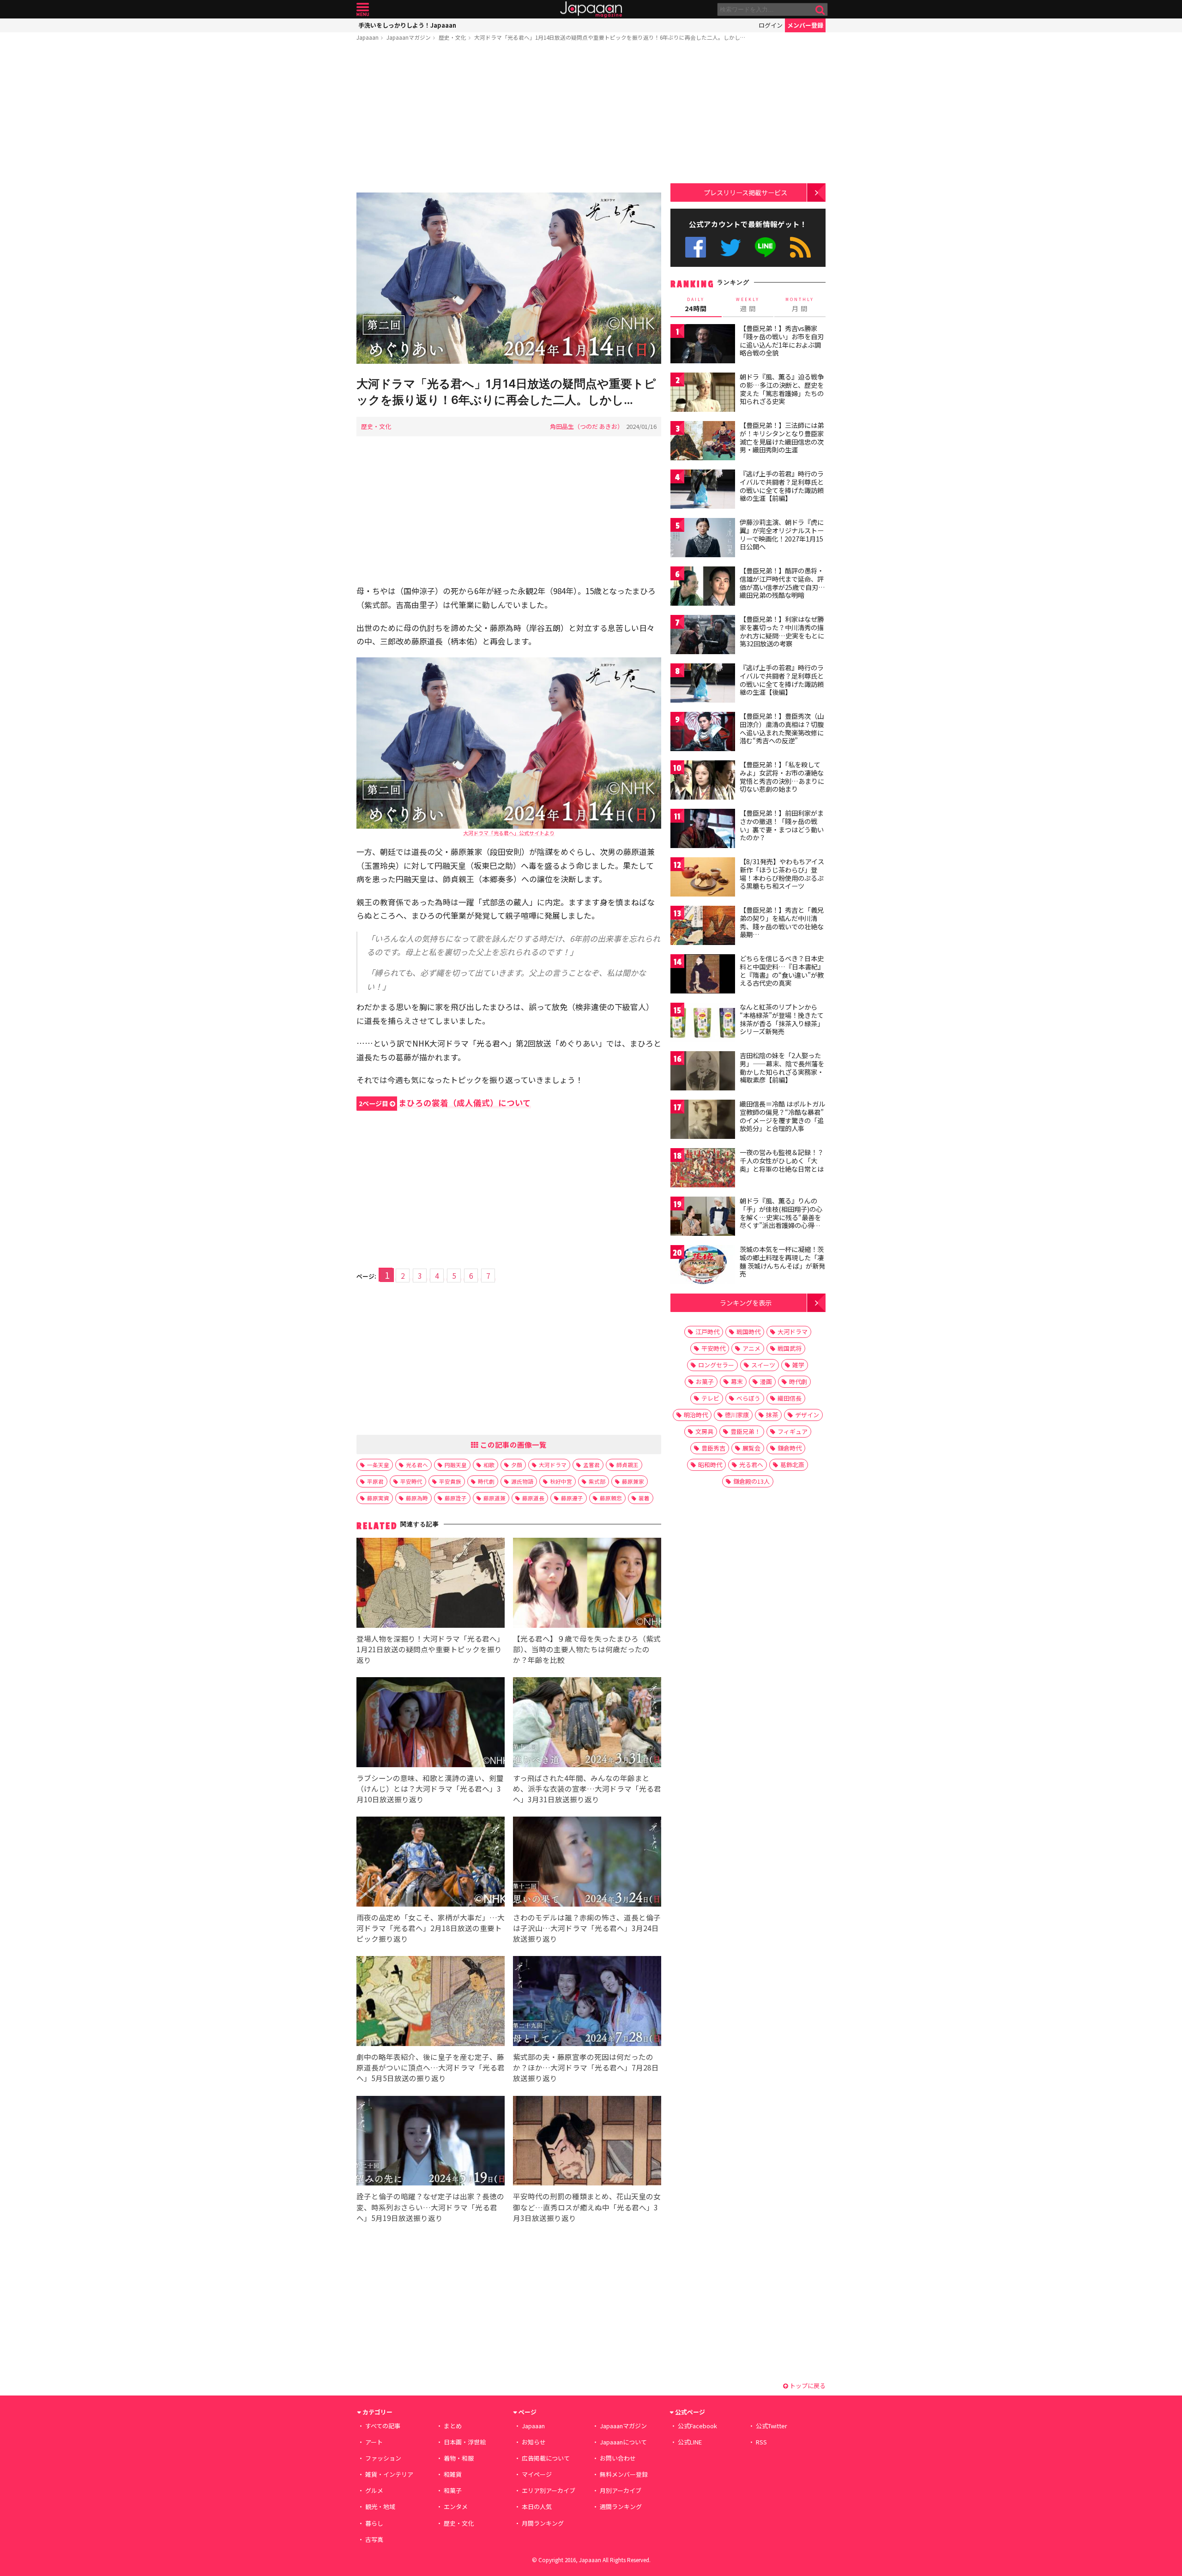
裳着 (644, 1498)
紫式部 (597, 1481)
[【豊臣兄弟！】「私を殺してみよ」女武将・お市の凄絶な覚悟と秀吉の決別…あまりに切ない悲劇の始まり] (703, 781)
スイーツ (763, 1365)
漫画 (766, 1381)
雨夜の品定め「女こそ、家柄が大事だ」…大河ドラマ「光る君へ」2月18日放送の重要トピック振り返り (431, 1928)
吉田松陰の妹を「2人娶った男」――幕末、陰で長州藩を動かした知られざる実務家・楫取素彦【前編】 (782, 1068)
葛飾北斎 (792, 1465)
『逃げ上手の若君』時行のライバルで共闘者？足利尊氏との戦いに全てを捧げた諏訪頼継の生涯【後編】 (782, 680)
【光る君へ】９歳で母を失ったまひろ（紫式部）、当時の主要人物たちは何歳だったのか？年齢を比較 (587, 1649)
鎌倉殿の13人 (751, 1481)
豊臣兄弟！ (745, 1431)
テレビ (710, 1398)
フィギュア (793, 1431)
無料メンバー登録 (624, 2474)
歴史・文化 (452, 37)
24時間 (696, 305)
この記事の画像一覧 (513, 1444)
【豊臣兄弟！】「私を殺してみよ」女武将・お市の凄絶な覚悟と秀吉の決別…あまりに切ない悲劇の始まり (782, 777)
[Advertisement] (509, 119)
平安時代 (411, 1481)
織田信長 (790, 1398)
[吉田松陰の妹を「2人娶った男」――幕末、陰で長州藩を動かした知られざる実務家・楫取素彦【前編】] (703, 1072)
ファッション (383, 2458)
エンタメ (456, 2507)
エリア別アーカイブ (549, 2490)
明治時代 (696, 1415)
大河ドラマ (553, 1465)
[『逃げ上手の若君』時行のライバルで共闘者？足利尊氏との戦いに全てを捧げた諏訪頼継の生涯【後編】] (703, 684)
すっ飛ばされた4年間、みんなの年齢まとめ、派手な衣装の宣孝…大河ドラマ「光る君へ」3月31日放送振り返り (587, 1788)
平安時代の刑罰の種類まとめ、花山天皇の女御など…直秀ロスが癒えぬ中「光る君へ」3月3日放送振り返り (587, 2207)
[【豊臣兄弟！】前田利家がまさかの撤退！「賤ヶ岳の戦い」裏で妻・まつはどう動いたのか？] (703, 830)
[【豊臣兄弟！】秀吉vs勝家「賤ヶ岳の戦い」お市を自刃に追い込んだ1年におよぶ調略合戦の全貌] (703, 345)
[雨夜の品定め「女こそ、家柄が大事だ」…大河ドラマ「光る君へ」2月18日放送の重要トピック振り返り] (431, 1863)
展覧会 (751, 1448)
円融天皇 (456, 1465)
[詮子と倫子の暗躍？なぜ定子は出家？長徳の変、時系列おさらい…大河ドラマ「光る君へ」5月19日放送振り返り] (431, 2142)
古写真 (374, 2539)
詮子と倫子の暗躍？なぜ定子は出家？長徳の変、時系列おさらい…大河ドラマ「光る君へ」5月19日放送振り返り (430, 2207)
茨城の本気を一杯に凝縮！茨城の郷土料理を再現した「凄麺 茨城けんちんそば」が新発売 (782, 1261)
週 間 (748, 305)
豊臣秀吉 (713, 1448)
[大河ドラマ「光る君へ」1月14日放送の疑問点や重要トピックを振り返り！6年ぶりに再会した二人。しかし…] (509, 280)
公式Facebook (696, 247)
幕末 (737, 1381)
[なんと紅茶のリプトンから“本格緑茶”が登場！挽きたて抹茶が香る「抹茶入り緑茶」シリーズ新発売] (703, 1024)
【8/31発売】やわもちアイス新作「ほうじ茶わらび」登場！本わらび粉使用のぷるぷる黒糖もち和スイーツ (782, 874)
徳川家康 (737, 1415)
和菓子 (453, 2490)
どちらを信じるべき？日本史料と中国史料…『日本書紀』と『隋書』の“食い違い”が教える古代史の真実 (782, 971)
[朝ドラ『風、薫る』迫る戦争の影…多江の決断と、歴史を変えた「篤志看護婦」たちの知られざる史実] (703, 394)
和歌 (489, 1465)
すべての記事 (383, 2426)
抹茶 (772, 1415)
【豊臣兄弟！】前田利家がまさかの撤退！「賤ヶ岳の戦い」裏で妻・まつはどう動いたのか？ (782, 825)
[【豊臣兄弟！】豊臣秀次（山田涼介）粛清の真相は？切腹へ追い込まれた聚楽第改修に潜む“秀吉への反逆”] (703, 733)
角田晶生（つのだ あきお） (587, 426)
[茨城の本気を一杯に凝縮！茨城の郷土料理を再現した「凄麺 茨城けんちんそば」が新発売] (703, 1266)
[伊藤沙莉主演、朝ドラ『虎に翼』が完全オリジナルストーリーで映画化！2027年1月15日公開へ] (703, 539)
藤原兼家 (633, 1481)
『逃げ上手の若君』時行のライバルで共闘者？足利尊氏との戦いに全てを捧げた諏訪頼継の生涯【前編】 (782, 486)
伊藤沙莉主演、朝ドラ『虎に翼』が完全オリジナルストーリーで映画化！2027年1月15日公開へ (782, 534)
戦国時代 (748, 1332)
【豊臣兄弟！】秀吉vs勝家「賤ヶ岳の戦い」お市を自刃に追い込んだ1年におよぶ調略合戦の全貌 (782, 340)
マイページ (537, 2474)
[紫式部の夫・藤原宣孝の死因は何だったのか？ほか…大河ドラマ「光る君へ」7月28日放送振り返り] (587, 2002)
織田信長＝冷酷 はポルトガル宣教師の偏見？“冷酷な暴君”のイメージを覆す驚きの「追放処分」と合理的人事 (782, 1116)
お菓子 (705, 1381)
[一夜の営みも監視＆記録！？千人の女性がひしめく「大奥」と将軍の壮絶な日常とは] (703, 1169)
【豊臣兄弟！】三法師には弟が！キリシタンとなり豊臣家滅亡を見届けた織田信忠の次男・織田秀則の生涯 (782, 437)
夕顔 (517, 1465)
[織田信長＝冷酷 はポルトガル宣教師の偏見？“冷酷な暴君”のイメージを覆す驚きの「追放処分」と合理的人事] (703, 1121)
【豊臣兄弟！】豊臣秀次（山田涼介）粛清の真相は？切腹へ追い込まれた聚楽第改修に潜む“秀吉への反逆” (782, 728)
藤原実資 (378, 1498)
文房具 (704, 1431)
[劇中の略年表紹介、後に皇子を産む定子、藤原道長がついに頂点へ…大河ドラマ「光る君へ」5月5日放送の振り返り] (431, 2002)
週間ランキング (621, 2507)
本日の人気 (537, 2507)
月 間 (800, 305)
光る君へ (417, 1465)
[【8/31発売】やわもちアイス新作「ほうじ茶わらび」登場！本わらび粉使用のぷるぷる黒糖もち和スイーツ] (703, 878)
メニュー (363, 9)
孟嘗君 (591, 1465)
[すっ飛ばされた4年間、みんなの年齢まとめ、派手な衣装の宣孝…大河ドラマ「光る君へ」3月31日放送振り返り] (587, 1724)
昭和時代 (710, 1465)
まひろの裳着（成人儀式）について (445, 1103)
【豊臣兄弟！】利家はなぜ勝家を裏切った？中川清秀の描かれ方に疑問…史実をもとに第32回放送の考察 (782, 631)
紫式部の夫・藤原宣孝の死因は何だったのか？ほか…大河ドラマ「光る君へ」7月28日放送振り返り (586, 2067)
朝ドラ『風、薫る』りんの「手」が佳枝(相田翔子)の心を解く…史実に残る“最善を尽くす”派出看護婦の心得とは (781, 1217)
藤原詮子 (456, 1498)
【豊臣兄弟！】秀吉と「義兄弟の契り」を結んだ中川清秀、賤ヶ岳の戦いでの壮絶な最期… (782, 922)
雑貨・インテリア (389, 2474)
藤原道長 (533, 1498)
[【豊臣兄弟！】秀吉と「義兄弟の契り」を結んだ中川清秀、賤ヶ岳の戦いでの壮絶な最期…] (703, 927)
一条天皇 (378, 1465)
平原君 (375, 1481)
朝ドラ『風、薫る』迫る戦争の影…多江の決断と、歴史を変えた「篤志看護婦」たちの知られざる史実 (782, 389)
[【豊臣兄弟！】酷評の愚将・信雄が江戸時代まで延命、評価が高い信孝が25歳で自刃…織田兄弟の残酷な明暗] (703, 587)
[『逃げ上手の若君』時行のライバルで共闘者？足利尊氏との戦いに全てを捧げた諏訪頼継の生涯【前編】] (703, 491)
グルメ (374, 2490)
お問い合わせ (618, 2458)
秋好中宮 (561, 1481)
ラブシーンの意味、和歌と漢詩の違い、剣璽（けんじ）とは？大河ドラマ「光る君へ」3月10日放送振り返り (430, 1788)
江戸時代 (707, 1332)
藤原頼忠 (611, 1498)
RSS (800, 247)
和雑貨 (453, 2474)
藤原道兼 (495, 1498)
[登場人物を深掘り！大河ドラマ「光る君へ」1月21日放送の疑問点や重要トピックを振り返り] (431, 1584)
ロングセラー (716, 1365)
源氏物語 (522, 1481)
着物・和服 (459, 2458)
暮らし (374, 2523)
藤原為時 (417, 1498)
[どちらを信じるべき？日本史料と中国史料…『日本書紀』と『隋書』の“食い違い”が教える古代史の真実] (703, 975)
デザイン (807, 1415)
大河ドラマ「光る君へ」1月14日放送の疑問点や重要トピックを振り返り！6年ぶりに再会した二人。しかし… (610, 37)
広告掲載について (546, 2458)
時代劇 (486, 1481)
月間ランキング (543, 2523)
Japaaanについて (623, 2442)
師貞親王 (627, 1465)
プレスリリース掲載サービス (745, 192)
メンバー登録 (805, 25)
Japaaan (591, 9)
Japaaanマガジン (409, 37)
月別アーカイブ (621, 2490)
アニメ (751, 1348)
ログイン (771, 25)
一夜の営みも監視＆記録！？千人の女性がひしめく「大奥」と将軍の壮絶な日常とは (782, 1160)
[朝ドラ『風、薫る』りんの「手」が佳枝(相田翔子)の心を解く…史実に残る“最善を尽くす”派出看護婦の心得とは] (703, 1218)
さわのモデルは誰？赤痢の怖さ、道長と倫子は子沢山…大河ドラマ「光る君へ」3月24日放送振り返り (587, 1928)
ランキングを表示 (746, 1303)
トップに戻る (807, 2386)
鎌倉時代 (790, 1448)
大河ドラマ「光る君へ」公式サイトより (509, 833)
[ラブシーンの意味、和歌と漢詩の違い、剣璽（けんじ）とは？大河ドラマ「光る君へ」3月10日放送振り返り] (431, 1724)
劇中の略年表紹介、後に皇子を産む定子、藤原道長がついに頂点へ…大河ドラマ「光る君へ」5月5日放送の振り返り (431, 2067)
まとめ (453, 2426)
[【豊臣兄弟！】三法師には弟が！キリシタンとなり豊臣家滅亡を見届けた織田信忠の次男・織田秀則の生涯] (703, 442)
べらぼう (748, 1398)
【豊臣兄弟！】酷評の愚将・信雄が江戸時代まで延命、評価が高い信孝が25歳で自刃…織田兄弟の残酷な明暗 (782, 583)
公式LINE (766, 247)
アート (374, 2442)
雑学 (798, 1365)
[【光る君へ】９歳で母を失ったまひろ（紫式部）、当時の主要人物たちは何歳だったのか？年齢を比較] (587, 1584)
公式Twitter (731, 247)
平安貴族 (450, 1481)
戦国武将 (790, 1348)
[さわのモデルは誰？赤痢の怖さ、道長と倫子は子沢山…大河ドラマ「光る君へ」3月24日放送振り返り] (587, 1863)
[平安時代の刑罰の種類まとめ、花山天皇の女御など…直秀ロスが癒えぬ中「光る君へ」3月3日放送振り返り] (587, 2142)
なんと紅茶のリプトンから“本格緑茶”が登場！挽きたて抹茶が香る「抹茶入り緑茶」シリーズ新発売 (782, 1019)
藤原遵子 (572, 1498)
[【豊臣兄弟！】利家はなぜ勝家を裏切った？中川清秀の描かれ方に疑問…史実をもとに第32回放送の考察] (703, 636)
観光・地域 (380, 2507)
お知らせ (534, 2442)
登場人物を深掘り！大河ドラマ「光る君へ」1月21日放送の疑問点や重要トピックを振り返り (430, 1649)
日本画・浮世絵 (465, 2442)
